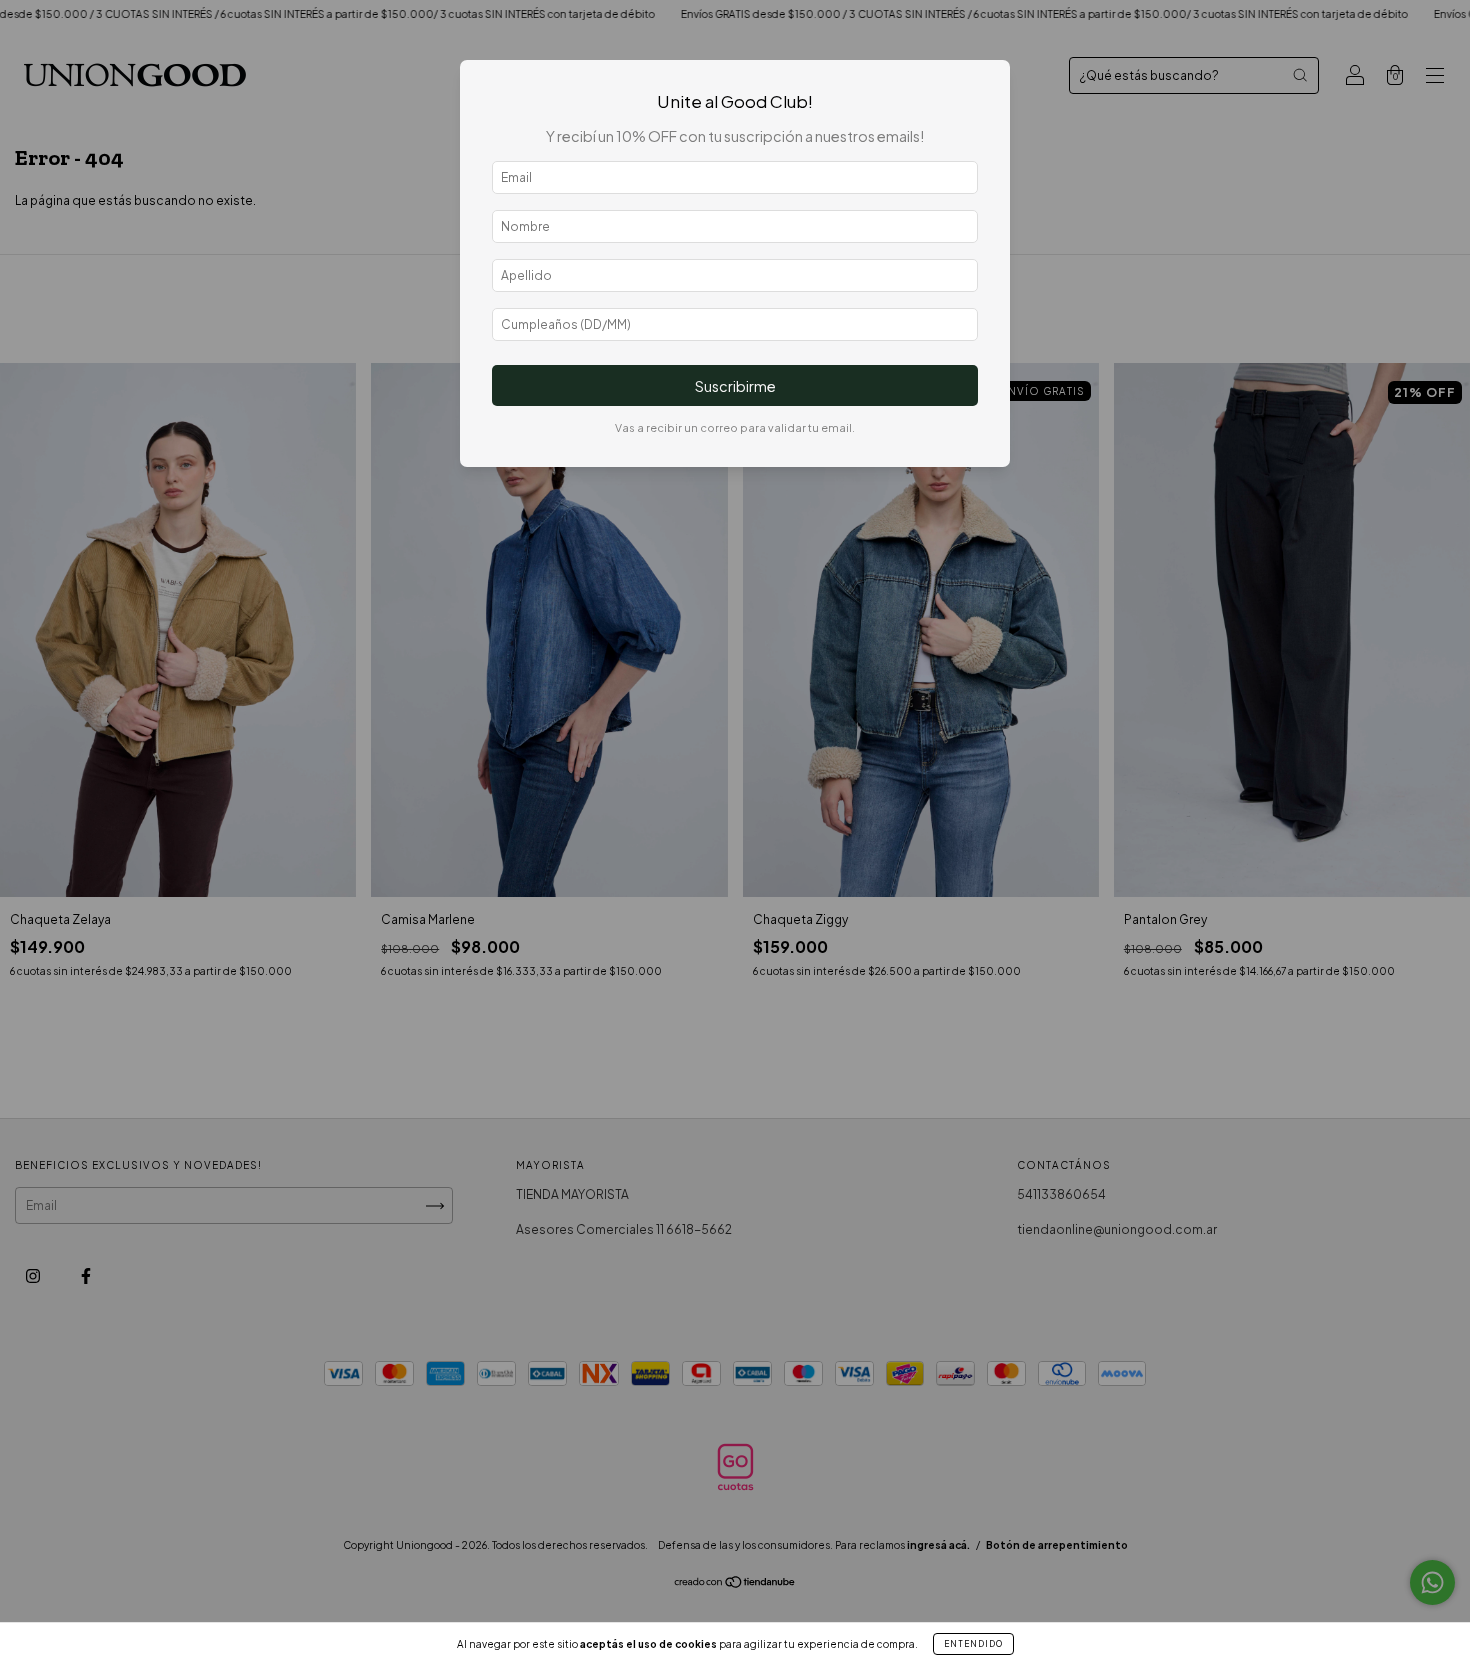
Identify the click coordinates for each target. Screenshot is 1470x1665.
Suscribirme (735, 386)
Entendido (973, 1644)
